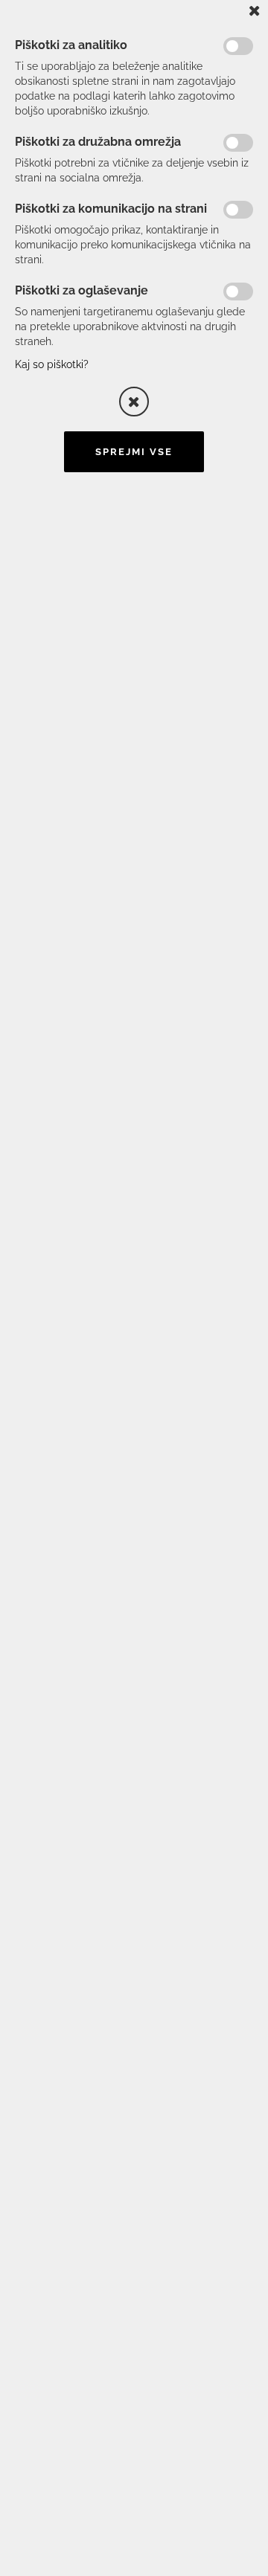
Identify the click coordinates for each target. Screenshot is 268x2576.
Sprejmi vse (134, 452)
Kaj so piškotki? (52, 364)
